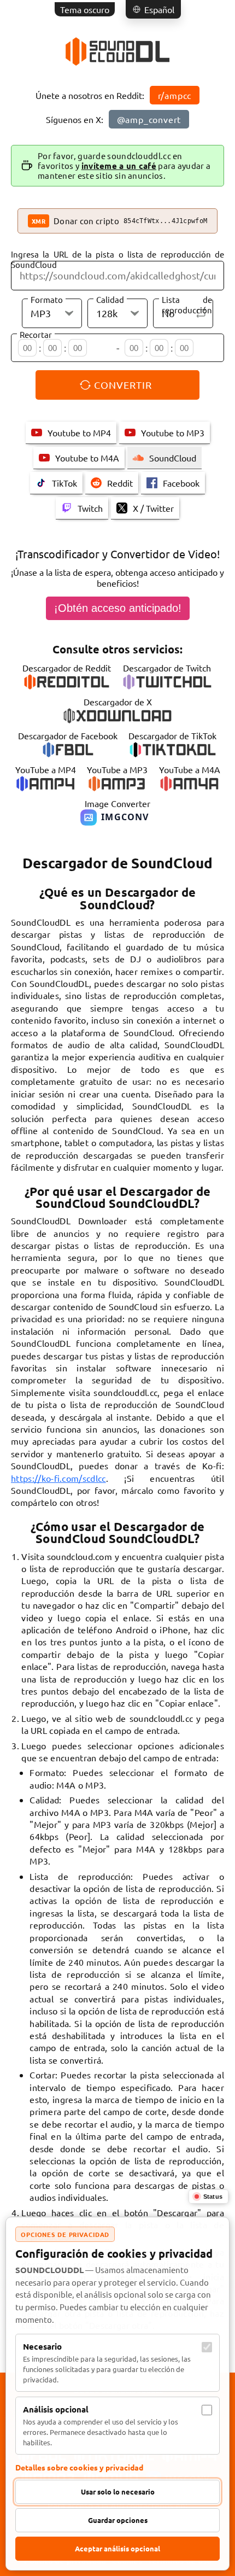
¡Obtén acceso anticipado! (118, 608)
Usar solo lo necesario (118, 2492)
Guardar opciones (118, 2520)
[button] (153, 9)
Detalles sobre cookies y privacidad (79, 2467)
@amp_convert (149, 119)
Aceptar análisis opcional (117, 2548)
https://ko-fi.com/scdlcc (58, 1478)
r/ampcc (175, 95)
